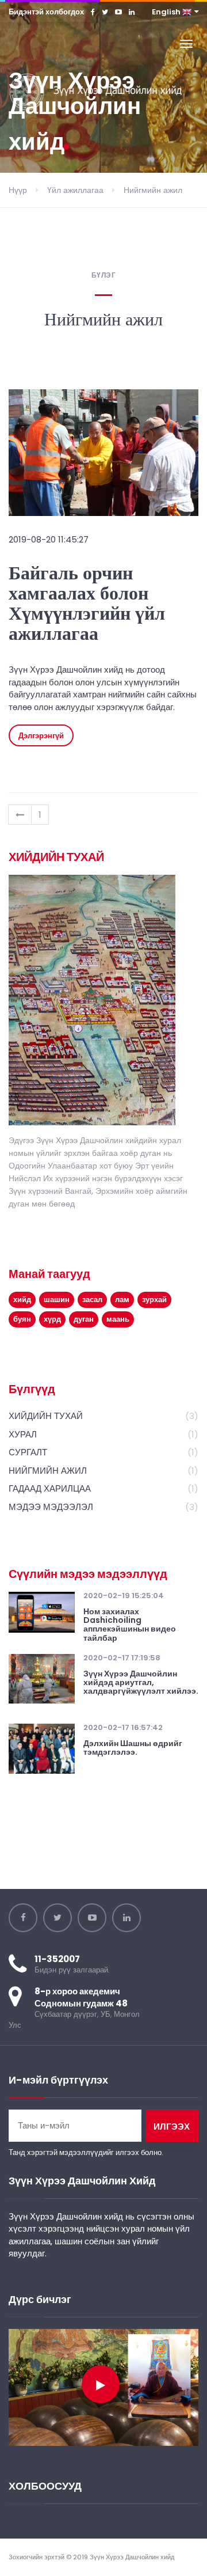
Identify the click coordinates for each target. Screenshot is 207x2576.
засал (92, 1300)
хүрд (52, 1319)
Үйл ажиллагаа (75, 190)
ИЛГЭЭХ (172, 2127)
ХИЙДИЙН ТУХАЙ (46, 1416)
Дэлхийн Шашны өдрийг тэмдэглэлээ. (133, 1748)
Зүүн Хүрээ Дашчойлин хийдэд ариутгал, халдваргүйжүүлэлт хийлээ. (141, 1683)
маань (118, 1319)
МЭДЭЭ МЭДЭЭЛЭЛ (51, 1507)
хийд (22, 1300)
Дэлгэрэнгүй (41, 736)
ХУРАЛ (23, 1434)
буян (22, 1319)
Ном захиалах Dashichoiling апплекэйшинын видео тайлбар (130, 1625)
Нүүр (18, 190)
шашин (57, 1300)
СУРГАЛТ (28, 1452)
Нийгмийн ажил (153, 190)
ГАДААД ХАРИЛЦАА (50, 1488)
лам (122, 1300)
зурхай (154, 1300)
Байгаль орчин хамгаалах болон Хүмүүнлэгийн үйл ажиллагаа (87, 604)
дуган (84, 1319)
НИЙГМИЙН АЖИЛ (48, 1471)
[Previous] (20, 815)
